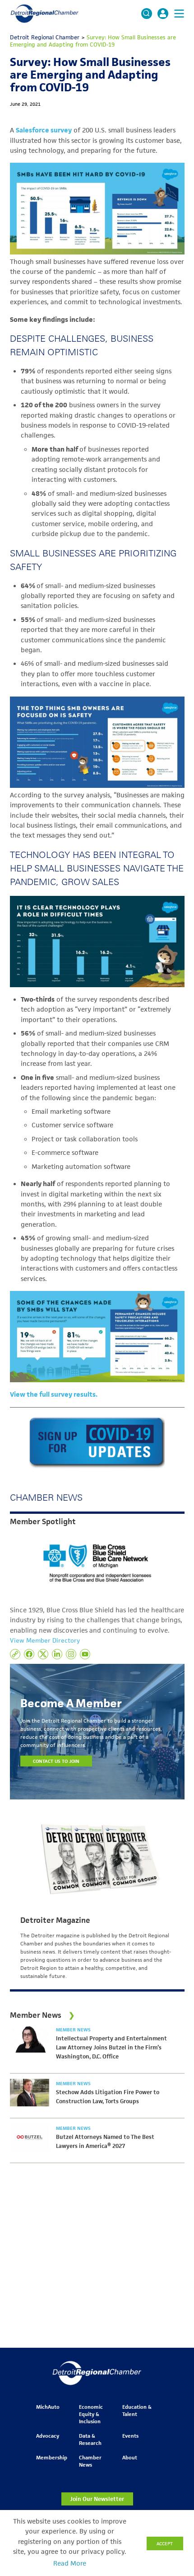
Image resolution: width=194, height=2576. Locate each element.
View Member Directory (45, 1640)
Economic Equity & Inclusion (91, 2414)
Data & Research (90, 2439)
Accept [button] (165, 2543)
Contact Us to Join (56, 1761)
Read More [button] (70, 2563)
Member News (73, 2030)
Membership (52, 2457)
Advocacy (48, 2436)
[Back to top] (172, 2406)
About (130, 2457)
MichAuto (48, 2407)
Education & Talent (137, 2410)
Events (130, 2436)
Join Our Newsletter (97, 2499)
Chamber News (90, 2461)
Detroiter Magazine (55, 1920)
